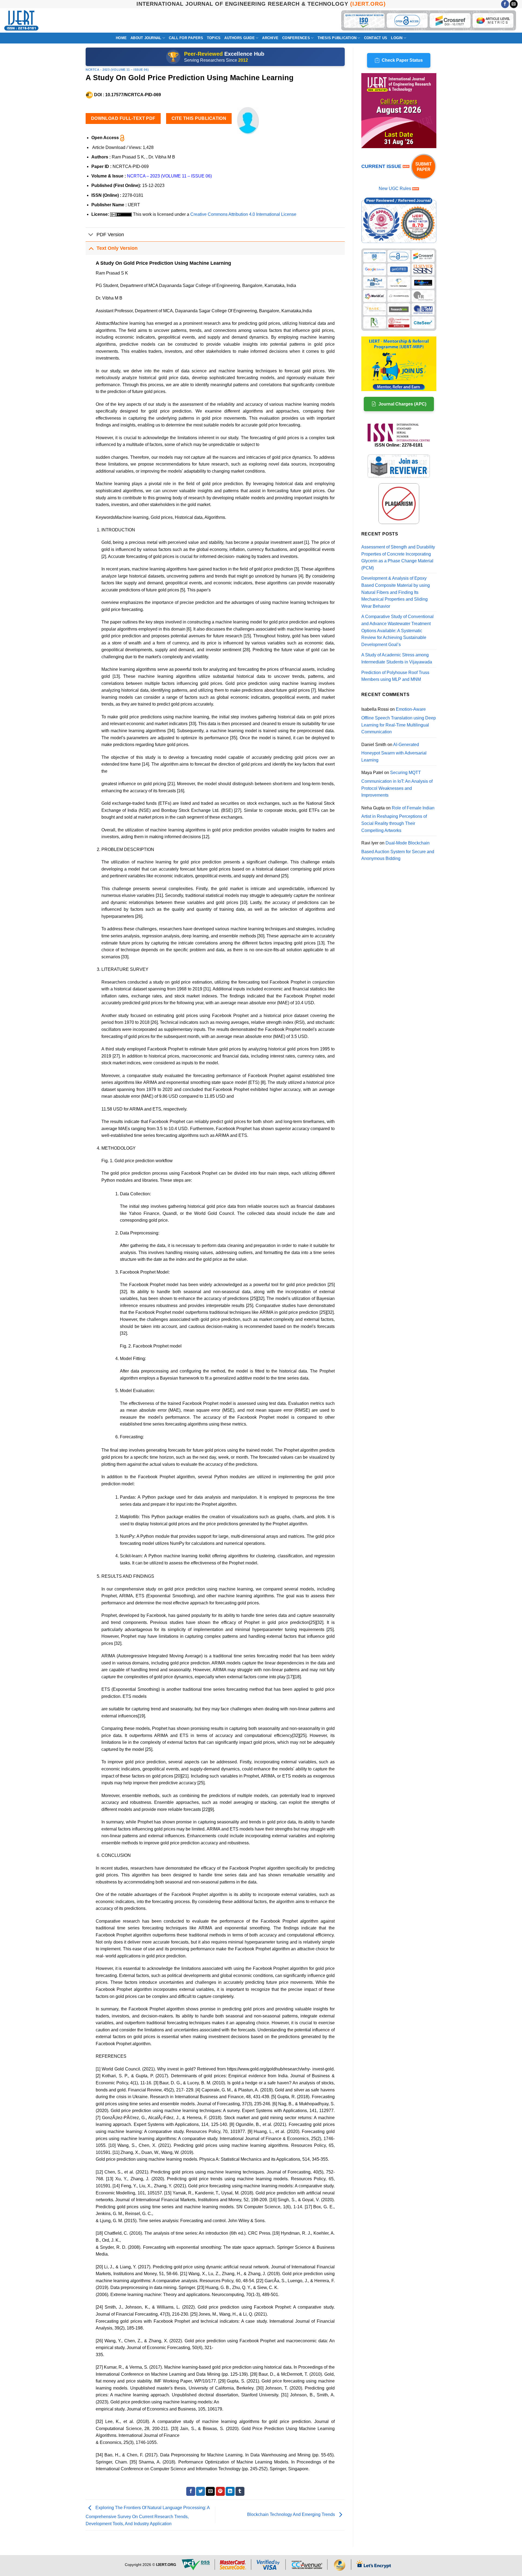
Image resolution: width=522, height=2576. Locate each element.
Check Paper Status (402, 60)
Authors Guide (239, 38)
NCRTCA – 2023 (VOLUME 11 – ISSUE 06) (169, 176)
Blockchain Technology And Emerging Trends (292, 2515)
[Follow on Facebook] (505, 4)
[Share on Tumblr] (240, 2491)
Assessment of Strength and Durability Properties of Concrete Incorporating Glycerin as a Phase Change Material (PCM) (398, 557)
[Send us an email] (514, 4)
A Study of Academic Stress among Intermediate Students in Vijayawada (397, 658)
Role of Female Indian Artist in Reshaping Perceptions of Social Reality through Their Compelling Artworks (398, 819)
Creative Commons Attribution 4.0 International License (243, 214)
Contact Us (376, 38)
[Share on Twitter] (201, 2491)
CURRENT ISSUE (382, 166)
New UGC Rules (395, 188)
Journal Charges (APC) (402, 404)
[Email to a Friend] (210, 2491)
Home (121, 38)
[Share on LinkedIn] (230, 2491)
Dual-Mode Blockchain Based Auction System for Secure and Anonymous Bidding (398, 851)
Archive (270, 38)
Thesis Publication (337, 38)
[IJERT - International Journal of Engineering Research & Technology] (21, 21)
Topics (214, 38)
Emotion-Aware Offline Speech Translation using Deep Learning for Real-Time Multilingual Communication (399, 721)
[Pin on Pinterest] (220, 2491)
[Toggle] (91, 235)
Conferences (296, 38)
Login (397, 38)
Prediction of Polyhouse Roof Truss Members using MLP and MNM (395, 676)
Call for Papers (186, 38)
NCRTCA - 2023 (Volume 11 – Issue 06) (117, 70)
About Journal (146, 38)
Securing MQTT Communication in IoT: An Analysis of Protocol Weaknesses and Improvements (397, 784)
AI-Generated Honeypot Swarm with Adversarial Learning (394, 752)
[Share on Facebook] (191, 2491)
